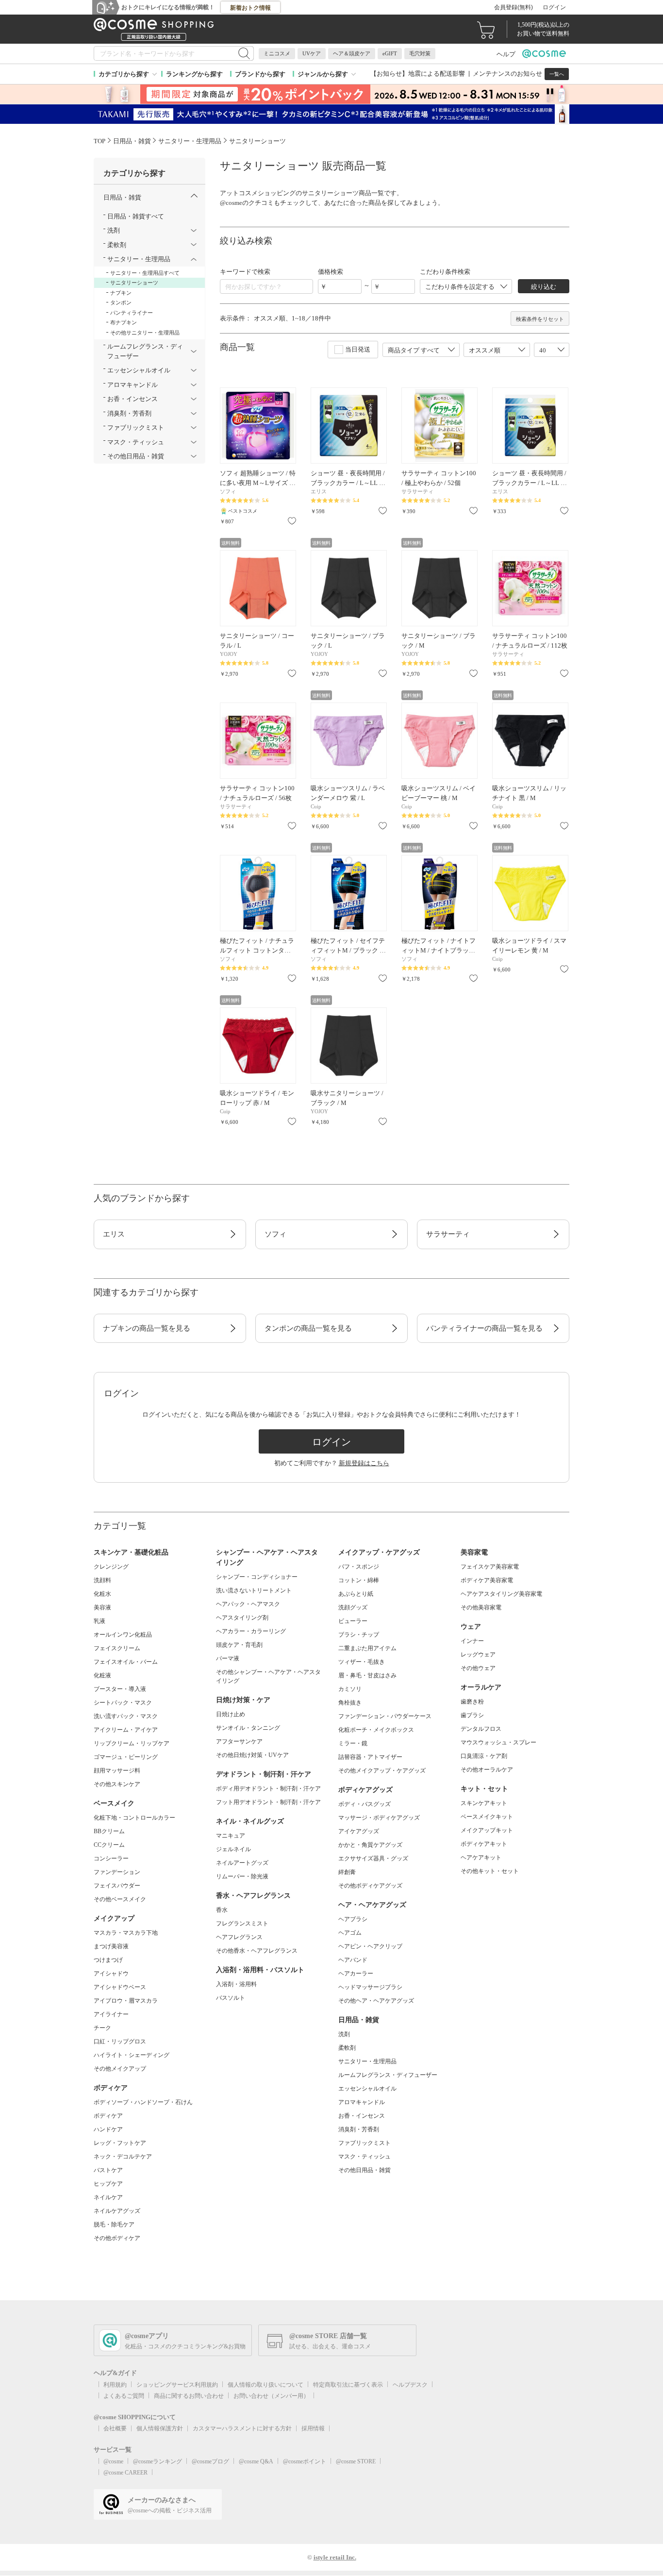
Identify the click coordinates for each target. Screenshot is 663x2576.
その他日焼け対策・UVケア (252, 1755)
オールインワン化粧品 (123, 1635)
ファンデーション (117, 1872)
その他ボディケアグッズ (370, 1886)
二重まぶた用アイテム (367, 1648)
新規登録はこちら (364, 1463)
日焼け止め (231, 1714)
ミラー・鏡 (353, 1743)
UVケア (312, 53)
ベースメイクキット (487, 1817)
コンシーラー (111, 1858)
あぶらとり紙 (356, 1594)
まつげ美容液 (111, 1946)
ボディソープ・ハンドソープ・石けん (143, 2102)
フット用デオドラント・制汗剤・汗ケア (268, 1802)
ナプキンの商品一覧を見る (147, 1328)
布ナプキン (124, 322)
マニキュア (231, 1836)
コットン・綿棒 (359, 1580)
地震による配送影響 (437, 74)
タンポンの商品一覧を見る (308, 1328)
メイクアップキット (487, 1830)
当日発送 (358, 349)
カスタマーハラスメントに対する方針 (242, 2428)
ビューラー (353, 1621)
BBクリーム (109, 1831)
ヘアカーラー (356, 1974)
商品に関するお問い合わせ (189, 2396)
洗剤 (344, 2034)
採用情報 (313, 2428)
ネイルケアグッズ (117, 2211)
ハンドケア (108, 2129)
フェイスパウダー (117, 1886)
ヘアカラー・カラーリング (251, 1631)
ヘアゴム (350, 1933)
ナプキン (121, 293)
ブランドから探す (260, 74)
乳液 (99, 1621)
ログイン (554, 7)
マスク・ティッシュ (365, 2157)
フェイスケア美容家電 (490, 1567)
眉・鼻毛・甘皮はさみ (367, 1675)
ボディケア (108, 2116)
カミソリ (350, 1689)
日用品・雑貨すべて (136, 216)
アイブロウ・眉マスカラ (126, 2001)
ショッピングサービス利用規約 (177, 2385)
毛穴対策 (420, 53)
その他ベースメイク (120, 1899)
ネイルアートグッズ (242, 1863)
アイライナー (111, 2014)
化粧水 (102, 1594)
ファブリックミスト (365, 2143)
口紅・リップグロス (120, 2041)
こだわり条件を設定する (460, 287)
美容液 (102, 1607)
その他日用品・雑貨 (365, 2170)
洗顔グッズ (353, 1607)
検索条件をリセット (540, 319)
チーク (102, 2028)
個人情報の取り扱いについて (265, 2385)
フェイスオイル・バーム (126, 1662)
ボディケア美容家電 (487, 1580)
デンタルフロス (481, 1729)
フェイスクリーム (117, 1648)
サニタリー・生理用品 (367, 2061)
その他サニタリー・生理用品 (145, 333)
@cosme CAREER (125, 2473)
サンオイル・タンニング (248, 1728)
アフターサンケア (239, 1741)
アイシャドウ (111, 1974)
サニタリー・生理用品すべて (145, 273)
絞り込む (544, 287)
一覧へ (557, 74)
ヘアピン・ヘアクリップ (370, 1946)
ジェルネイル (233, 1849)
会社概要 (115, 2428)
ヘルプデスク (410, 2385)
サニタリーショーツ (134, 283)
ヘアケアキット (481, 1857)
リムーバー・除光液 (242, 1876)
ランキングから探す (194, 74)
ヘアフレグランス (239, 1937)
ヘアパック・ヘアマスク (248, 1604)
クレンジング (111, 1567)
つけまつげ (108, 1960)
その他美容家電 (481, 1607)
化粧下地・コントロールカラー (134, 1818)
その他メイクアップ (120, 2069)
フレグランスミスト (242, 1924)
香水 (222, 1910)
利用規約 (115, 2385)
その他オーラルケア (487, 1770)
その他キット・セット (490, 1871)
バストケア (108, 2170)
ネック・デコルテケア (123, 2157)
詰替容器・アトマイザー (370, 1757)
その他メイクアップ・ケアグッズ (382, 1771)
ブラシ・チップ (359, 1635)
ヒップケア (108, 2184)
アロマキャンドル (362, 2102)
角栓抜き (350, 1703)
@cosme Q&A (256, 2461)
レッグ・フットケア (120, 2143)
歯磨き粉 (472, 1702)
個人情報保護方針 (160, 2428)
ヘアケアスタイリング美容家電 (501, 1594)
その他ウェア (478, 1668)
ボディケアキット (484, 1844)
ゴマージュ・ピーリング (126, 1757)
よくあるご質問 (124, 2396)
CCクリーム (109, 1845)
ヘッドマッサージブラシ (370, 1987)
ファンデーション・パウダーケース (385, 1716)
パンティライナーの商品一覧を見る (484, 1328)
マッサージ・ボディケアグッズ (379, 1818)
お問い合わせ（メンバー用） (271, 2396)
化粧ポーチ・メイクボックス (376, 1730)
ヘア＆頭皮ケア (352, 53)
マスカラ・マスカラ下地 (126, 1933)
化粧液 (102, 1675)
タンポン (121, 302)
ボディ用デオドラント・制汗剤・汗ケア (268, 1789)
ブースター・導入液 (120, 1689)
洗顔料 (102, 1580)
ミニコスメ (277, 53)
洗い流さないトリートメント (254, 1590)
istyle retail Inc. (335, 2557)
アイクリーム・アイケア (126, 1730)
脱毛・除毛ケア (114, 2225)
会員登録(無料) (514, 7)
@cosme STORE (356, 2461)
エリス (114, 1234)
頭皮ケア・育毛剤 (239, 1645)
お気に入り (292, 521)
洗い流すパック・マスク (126, 1716)
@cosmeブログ (210, 2461)
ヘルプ (506, 54)
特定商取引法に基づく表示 (348, 2385)
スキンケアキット (484, 1803)
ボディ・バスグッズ (365, 1804)
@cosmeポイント (305, 2461)
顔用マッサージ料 (117, 1771)
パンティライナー (132, 313)
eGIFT (390, 53)
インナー (472, 1641)
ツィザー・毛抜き (362, 1662)
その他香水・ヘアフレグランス (257, 1951)
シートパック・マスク (123, 1703)
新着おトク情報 (250, 8)
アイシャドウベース (120, 1987)
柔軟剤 (347, 2048)
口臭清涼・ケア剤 (484, 1756)
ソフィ (275, 1234)
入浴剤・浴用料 (236, 1984)
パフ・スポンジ (359, 1567)
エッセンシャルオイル (367, 2089)
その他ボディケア (117, 2238)
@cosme (113, 2461)
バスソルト (231, 1998)
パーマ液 (228, 1658)
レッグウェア (478, 1655)
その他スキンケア (117, 1784)
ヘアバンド (353, 1960)
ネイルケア (108, 2197)
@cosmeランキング (157, 2461)
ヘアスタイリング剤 (242, 1618)
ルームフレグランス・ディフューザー (388, 2075)
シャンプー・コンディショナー (257, 1577)
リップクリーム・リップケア (132, 1743)
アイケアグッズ (359, 1831)
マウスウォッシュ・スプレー (498, 1742)
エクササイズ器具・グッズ (373, 1858)
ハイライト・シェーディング (132, 2055)
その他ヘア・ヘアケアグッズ (376, 2001)
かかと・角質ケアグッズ (370, 1845)
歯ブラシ (472, 1715)
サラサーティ (448, 1234)
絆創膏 (347, 1872)
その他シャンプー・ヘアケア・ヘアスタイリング (268, 1676)
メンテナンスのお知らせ (507, 74)
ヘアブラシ (353, 1919)
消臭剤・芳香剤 (359, 2129)
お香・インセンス (362, 2116)
